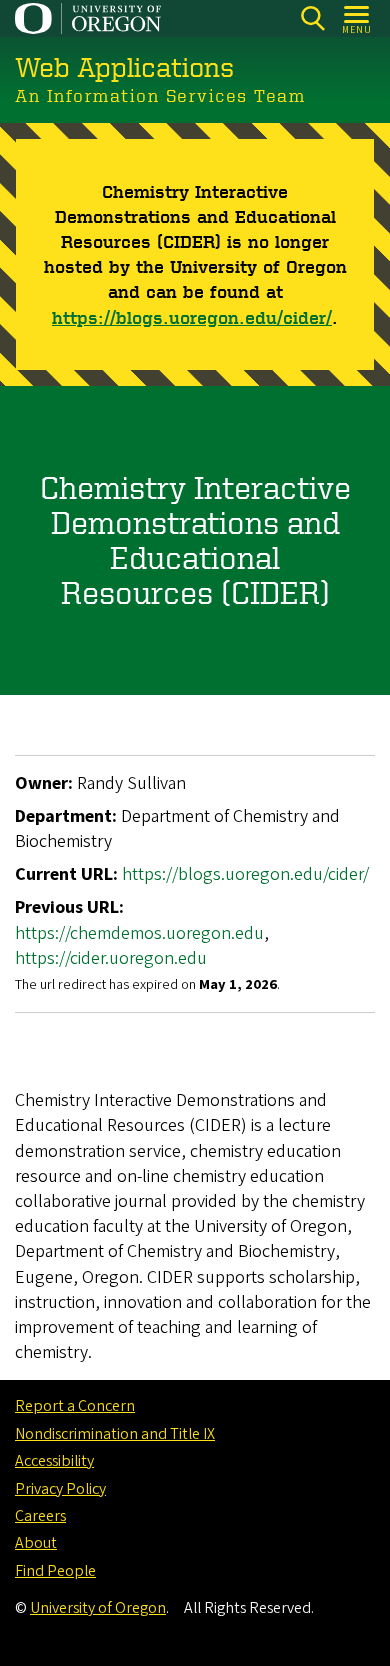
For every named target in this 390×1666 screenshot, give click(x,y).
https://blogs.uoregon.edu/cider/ (192, 317)
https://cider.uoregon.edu (111, 958)
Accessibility (54, 1461)
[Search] (312, 18)
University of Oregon (98, 1608)
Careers (40, 1516)
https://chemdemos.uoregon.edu (139, 933)
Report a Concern (75, 1406)
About (36, 1543)
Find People (55, 1571)
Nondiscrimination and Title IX (115, 1434)
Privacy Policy (60, 1489)
